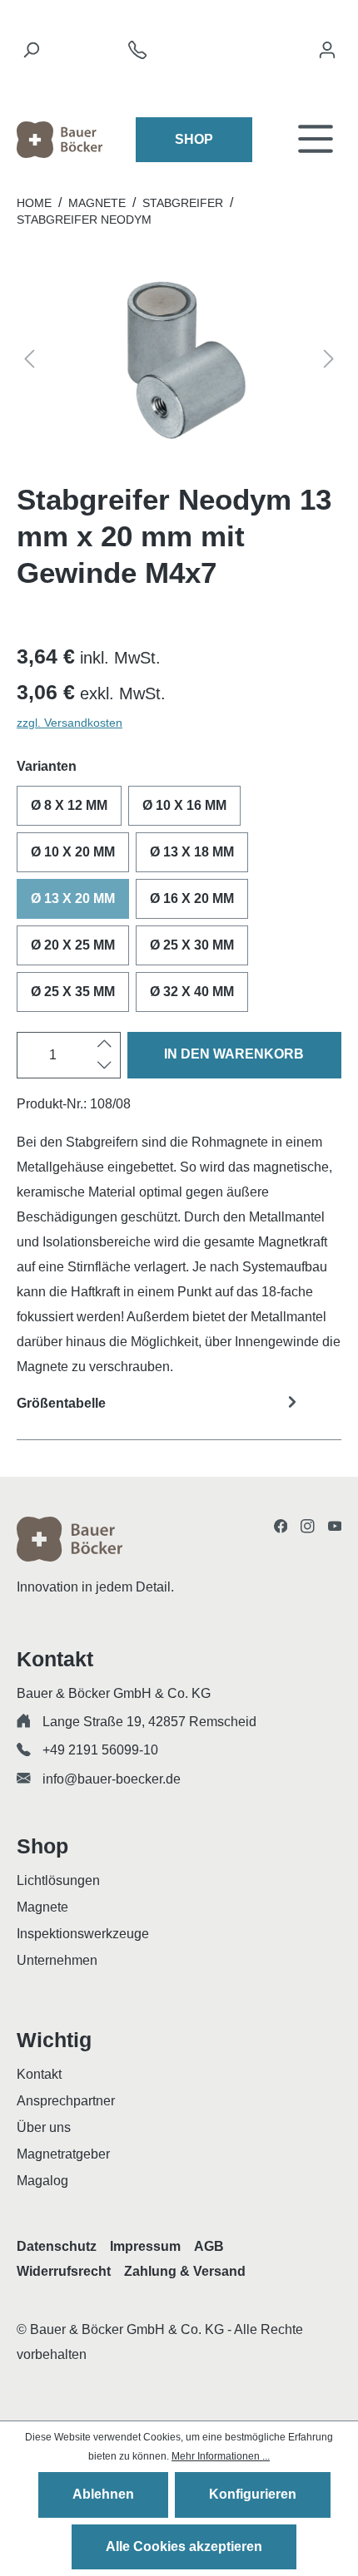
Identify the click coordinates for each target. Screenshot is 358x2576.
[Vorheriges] (29, 361)
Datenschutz (57, 2246)
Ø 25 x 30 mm (192, 945)
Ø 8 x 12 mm (69, 805)
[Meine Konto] (327, 54)
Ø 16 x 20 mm (192, 898)
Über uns (44, 2127)
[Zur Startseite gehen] (60, 140)
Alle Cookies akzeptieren (184, 2546)
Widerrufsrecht (64, 2271)
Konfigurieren (253, 2494)
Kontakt (39, 2074)
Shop (194, 139)
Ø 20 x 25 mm (73, 945)
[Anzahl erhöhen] (104, 1044)
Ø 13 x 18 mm (192, 852)
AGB (209, 2246)
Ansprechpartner (66, 2101)
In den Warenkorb (234, 1054)
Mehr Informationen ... (221, 2456)
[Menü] (316, 140)
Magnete (42, 1907)
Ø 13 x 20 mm (73, 898)
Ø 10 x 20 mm (73, 852)
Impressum (145, 2246)
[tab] (179, 1414)
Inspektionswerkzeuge (83, 1934)
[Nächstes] (329, 361)
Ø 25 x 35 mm (73, 992)
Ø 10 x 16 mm (184, 805)
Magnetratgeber (63, 2154)
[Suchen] (31, 54)
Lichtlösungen (58, 1880)
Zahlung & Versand (185, 2271)
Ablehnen (103, 2494)
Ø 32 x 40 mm (192, 992)
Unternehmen (57, 1960)
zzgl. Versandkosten (70, 723)
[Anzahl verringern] (104, 1066)
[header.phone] (137, 54)
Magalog (42, 2181)
